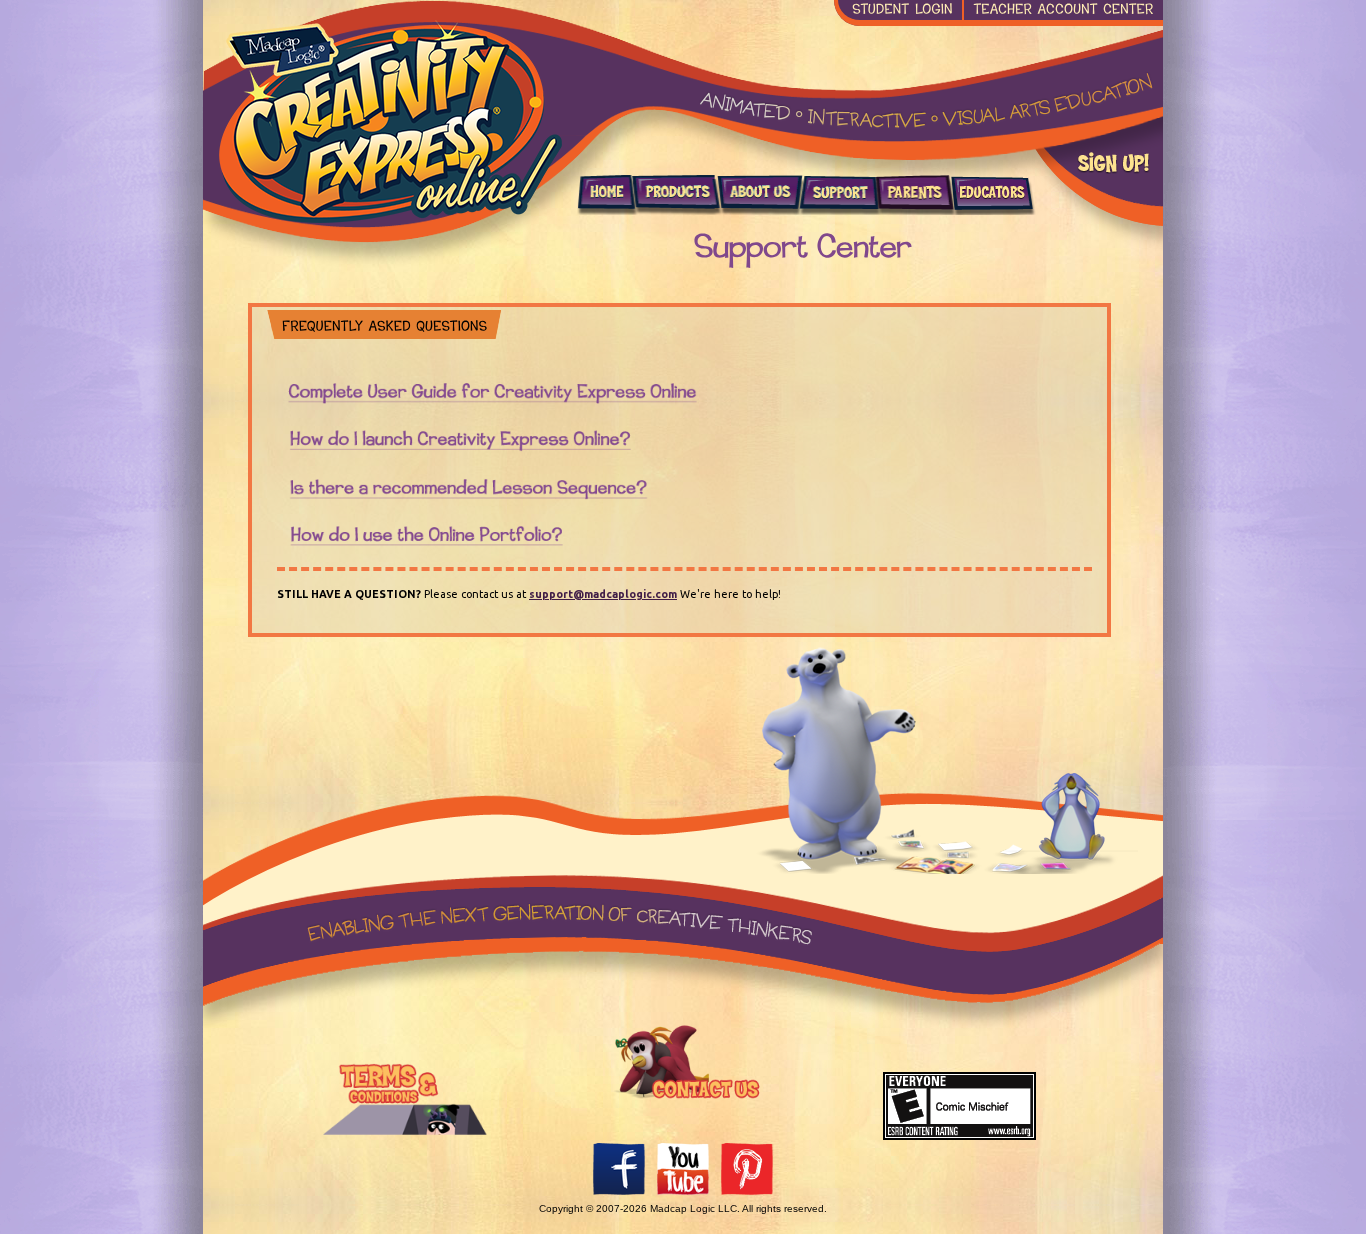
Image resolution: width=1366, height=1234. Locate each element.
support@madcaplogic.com (603, 594)
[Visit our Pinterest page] (747, 1192)
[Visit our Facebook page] (622, 1192)
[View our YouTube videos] (686, 1192)
